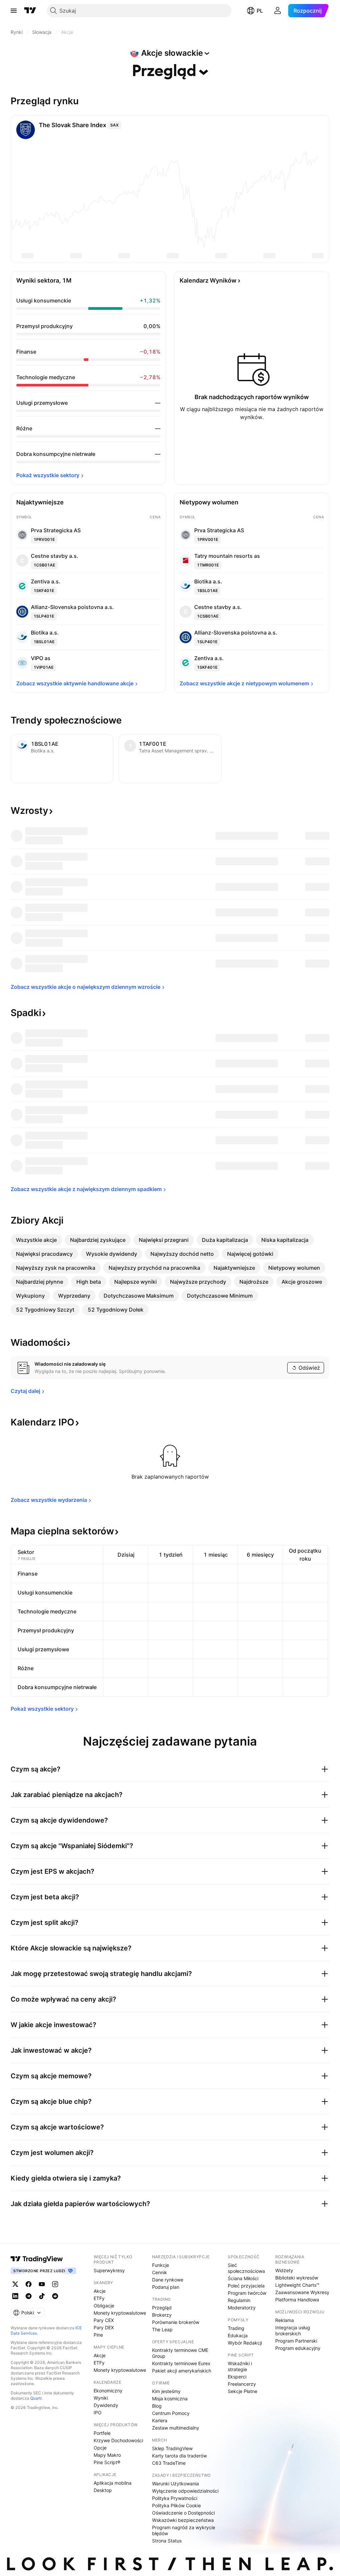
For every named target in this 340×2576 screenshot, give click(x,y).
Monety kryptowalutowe (120, 2313)
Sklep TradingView (172, 2448)
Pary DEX (104, 2327)
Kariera (160, 2420)
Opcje (100, 2448)
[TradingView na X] (15, 2284)
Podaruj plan (166, 2287)
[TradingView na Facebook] (29, 2284)
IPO (98, 2412)
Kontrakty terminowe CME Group (180, 2353)
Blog (157, 2406)
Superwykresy (109, 2270)
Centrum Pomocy (171, 2413)
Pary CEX (104, 2320)
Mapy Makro (107, 2455)
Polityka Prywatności (175, 2498)
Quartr (36, 2398)
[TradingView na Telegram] (29, 2296)
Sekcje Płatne (243, 2391)
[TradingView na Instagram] (55, 2284)
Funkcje (161, 2265)
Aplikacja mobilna (113, 2483)
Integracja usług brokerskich (293, 2330)
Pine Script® (107, 2462)
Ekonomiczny (108, 2391)
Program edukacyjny (298, 2348)
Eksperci (237, 2377)
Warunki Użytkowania (175, 2484)
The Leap (162, 2329)
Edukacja (238, 2335)
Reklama (285, 2320)
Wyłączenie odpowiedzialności (185, 2491)
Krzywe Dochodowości (118, 2440)
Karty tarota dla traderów (179, 2456)
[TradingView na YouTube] (42, 2284)
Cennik (160, 2272)
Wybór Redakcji (245, 2343)
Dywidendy (106, 2405)
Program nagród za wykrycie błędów (184, 2530)
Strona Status (167, 2541)
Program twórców (247, 2293)
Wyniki (101, 2398)
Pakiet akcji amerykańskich (182, 2371)
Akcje (100, 2291)
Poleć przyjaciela (246, 2286)
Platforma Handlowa (297, 2300)
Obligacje (104, 2306)
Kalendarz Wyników (208, 280)
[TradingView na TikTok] (42, 2296)
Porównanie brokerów (176, 2322)
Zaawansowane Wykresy (302, 2292)
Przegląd (162, 2308)
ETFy (99, 2298)
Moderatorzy (242, 2308)
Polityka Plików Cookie (176, 2505)
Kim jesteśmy (166, 2391)
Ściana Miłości (243, 2278)
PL (260, 11)
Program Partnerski (296, 2341)
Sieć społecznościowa (246, 2268)
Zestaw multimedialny (176, 2428)
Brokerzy (162, 2315)
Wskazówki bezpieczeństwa (183, 2520)
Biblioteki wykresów (297, 2278)
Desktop (103, 2490)
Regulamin (239, 2300)
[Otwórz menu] (14, 11)
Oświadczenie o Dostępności (183, 2513)
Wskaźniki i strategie (240, 2366)
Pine (98, 2335)
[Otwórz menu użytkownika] (278, 11)
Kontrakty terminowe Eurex (181, 2363)
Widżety (284, 2270)
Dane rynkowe (168, 2280)
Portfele (102, 2433)
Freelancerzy (242, 2384)
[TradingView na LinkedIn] (15, 2296)
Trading (236, 2328)
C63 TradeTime (169, 2463)
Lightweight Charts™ (297, 2285)
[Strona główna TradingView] (30, 11)
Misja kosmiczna (170, 2399)
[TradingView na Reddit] (55, 2296)
